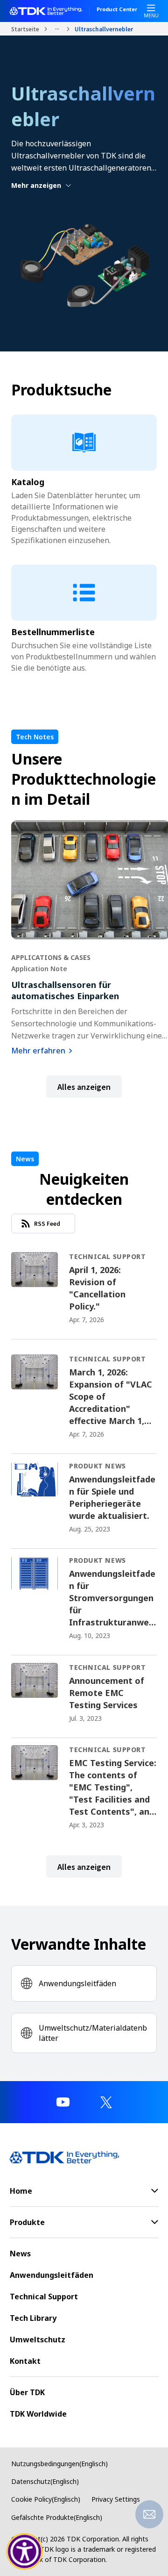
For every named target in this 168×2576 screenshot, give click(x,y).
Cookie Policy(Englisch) (46, 2499)
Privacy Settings (116, 2499)
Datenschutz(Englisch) (45, 2481)
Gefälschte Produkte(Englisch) (57, 2517)
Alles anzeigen (84, 1087)
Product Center (117, 10)
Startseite (25, 29)
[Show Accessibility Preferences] (25, 2552)
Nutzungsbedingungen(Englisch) (59, 2464)
